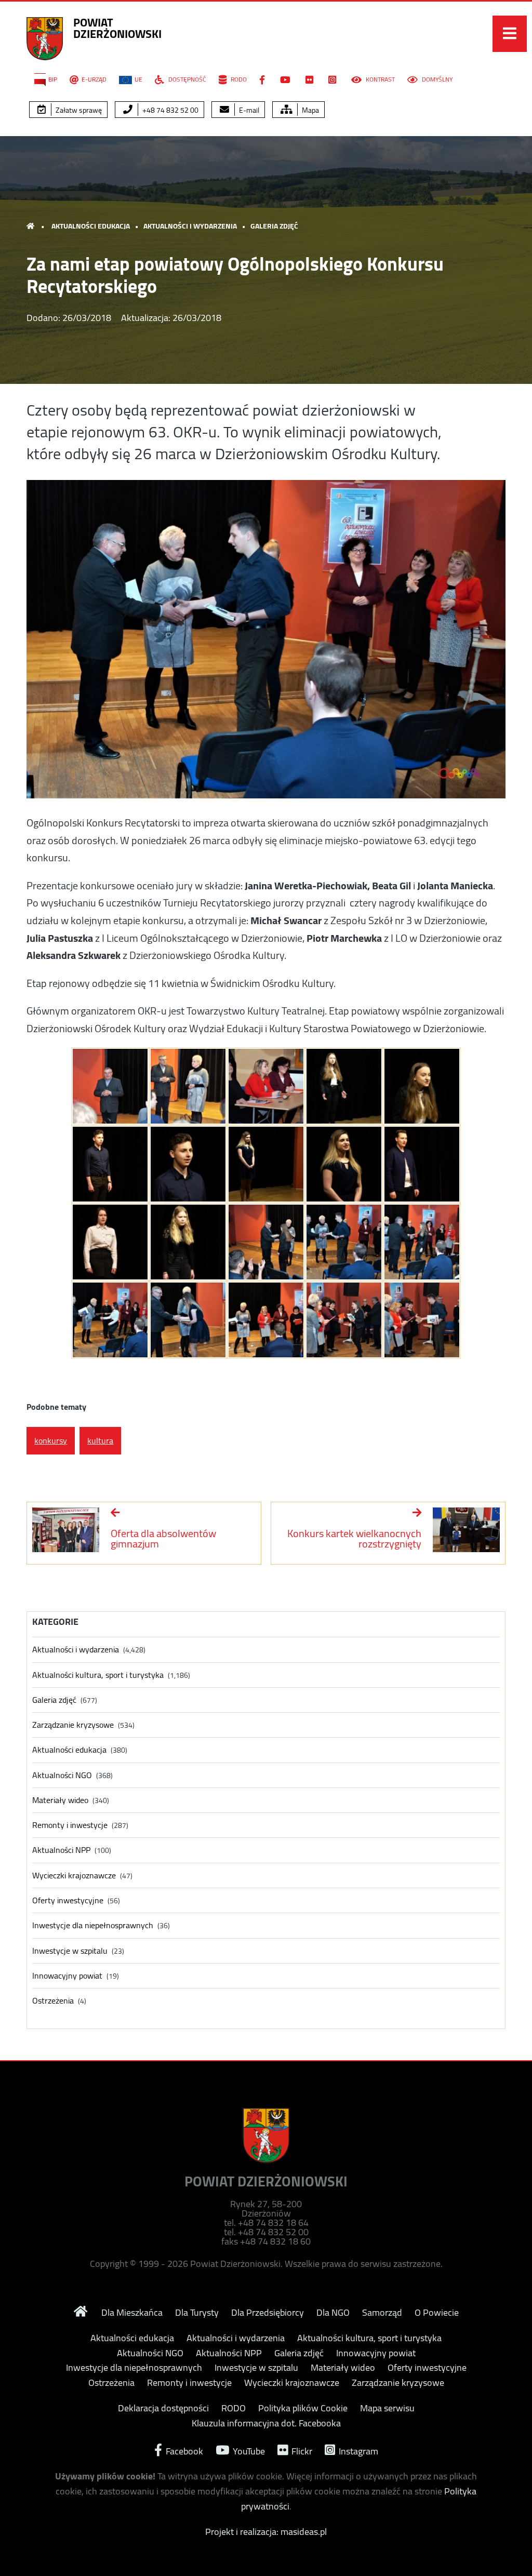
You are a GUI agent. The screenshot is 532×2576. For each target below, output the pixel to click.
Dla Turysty (197, 2313)
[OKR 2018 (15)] (422, 1242)
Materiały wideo (60, 1800)
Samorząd (382, 2313)
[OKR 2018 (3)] (266, 1086)
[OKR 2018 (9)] (344, 1164)
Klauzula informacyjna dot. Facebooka (266, 2423)
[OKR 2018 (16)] (110, 1320)
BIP (53, 79)
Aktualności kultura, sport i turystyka (98, 1675)
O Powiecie (437, 2313)
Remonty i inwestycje (70, 1825)
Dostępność (187, 79)
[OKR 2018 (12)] (188, 1242)
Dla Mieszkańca (132, 2313)
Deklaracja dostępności (163, 2408)
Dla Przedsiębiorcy (268, 2313)
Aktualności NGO (62, 1775)
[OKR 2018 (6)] (110, 1164)
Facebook (183, 2450)
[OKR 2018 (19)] (344, 1320)
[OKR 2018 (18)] (266, 1320)
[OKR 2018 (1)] (110, 1086)
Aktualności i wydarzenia (190, 226)
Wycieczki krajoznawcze (74, 1876)
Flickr (301, 2450)
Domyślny (436, 79)
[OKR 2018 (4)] (344, 1086)
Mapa (310, 110)
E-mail (248, 110)
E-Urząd (94, 79)
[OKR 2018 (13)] (266, 1242)
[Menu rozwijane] (510, 34)
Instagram (357, 2450)
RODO (238, 79)
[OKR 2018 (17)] (188, 1320)
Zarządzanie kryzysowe (73, 1725)
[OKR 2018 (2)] (188, 1086)
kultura (100, 1440)
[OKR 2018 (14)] (344, 1242)
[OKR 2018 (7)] (188, 1164)
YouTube (248, 2450)
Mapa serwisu (387, 2408)
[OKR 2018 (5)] (422, 1086)
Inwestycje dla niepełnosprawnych (93, 1925)
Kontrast (380, 79)
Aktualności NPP (61, 1850)
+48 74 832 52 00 (170, 110)
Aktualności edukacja (91, 226)
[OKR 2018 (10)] (422, 1164)
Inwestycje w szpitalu (70, 1951)
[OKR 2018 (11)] (110, 1242)
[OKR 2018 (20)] (422, 1320)
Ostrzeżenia (53, 2001)
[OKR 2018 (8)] (266, 1164)
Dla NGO (333, 2313)
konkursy (51, 1440)
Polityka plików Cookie (303, 2408)
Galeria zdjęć (274, 226)
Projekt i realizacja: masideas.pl (266, 2532)
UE (138, 79)
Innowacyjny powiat (67, 1976)
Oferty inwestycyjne (68, 1900)
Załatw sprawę (78, 110)
